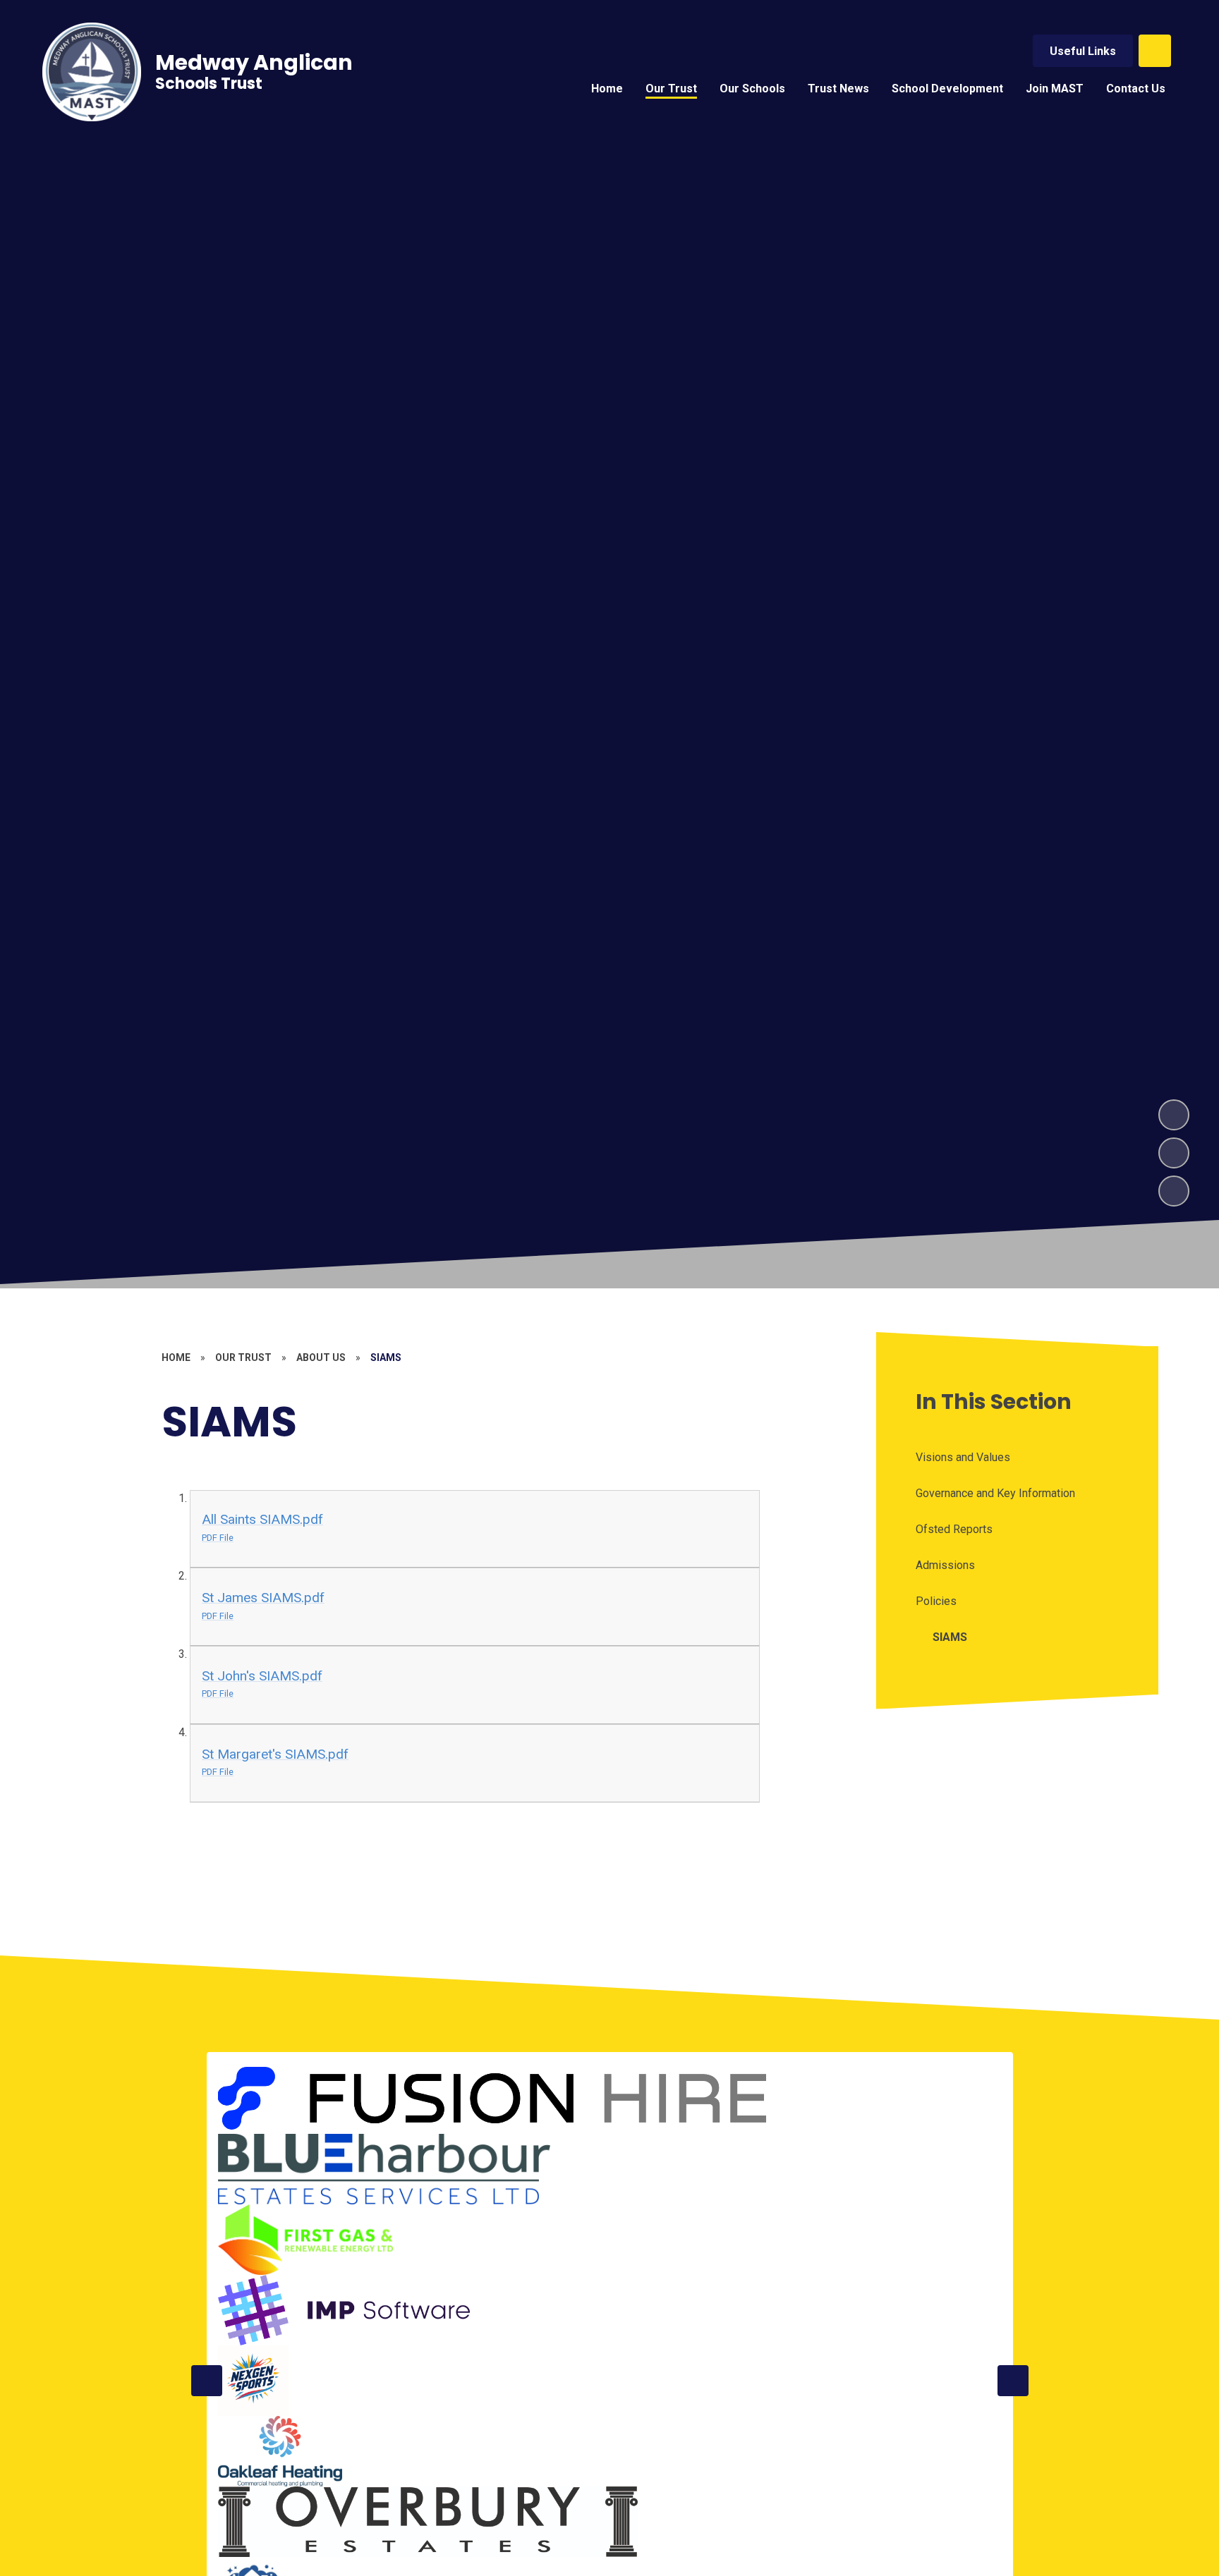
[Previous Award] (207, 2381)
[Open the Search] (1155, 51)
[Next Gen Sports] (253, 2381)
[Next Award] (1013, 2381)
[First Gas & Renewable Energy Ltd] (306, 2240)
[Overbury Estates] (428, 2522)
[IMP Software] (344, 2310)
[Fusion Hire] (495, 2099)
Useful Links (1083, 51)
